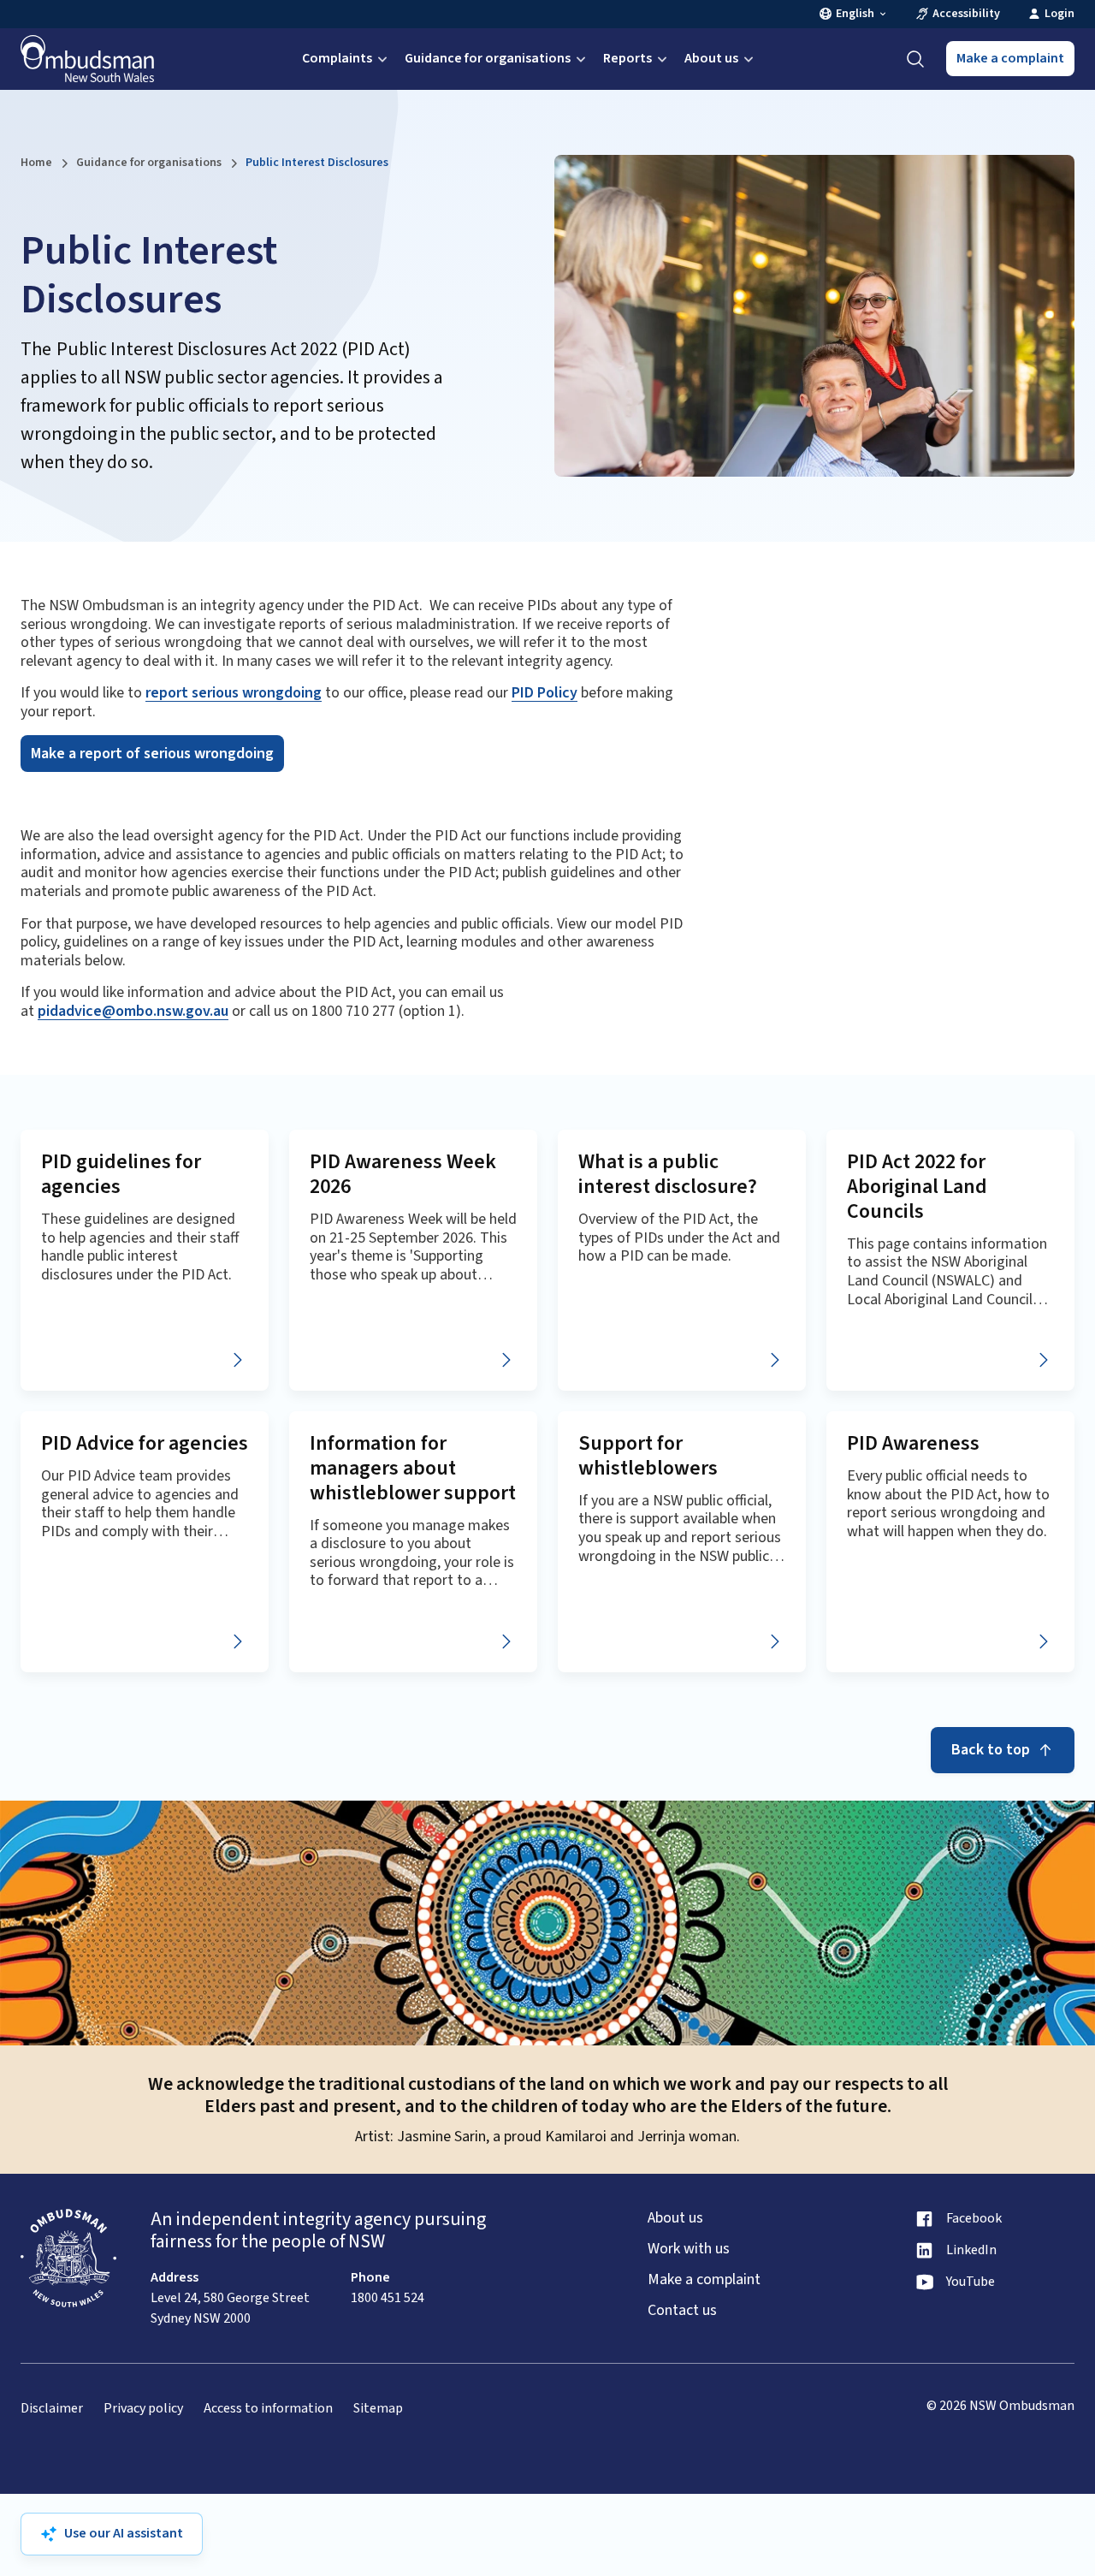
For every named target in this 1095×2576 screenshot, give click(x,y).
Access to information (268, 2409)
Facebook (974, 2219)
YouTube (971, 2282)
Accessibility (966, 14)
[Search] (915, 59)
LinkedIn (971, 2250)
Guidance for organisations (488, 58)
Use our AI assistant (124, 2533)
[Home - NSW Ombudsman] (87, 59)
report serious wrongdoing (234, 693)
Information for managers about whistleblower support (413, 1468)
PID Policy (545, 693)
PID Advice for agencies (145, 1443)
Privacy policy (143, 2409)
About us (711, 58)
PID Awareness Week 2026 (403, 1174)
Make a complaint (1010, 58)
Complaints (337, 58)
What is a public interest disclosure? (668, 1174)
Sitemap (378, 2409)
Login (1059, 14)
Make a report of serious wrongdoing (152, 754)
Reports (627, 58)
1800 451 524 (388, 2298)
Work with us (689, 2249)
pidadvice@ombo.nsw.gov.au (133, 1011)
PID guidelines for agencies (121, 1174)
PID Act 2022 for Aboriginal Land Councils (917, 1187)
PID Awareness (913, 1443)
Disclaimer (52, 2409)
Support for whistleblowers (648, 1456)
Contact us (682, 2311)
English (855, 14)
